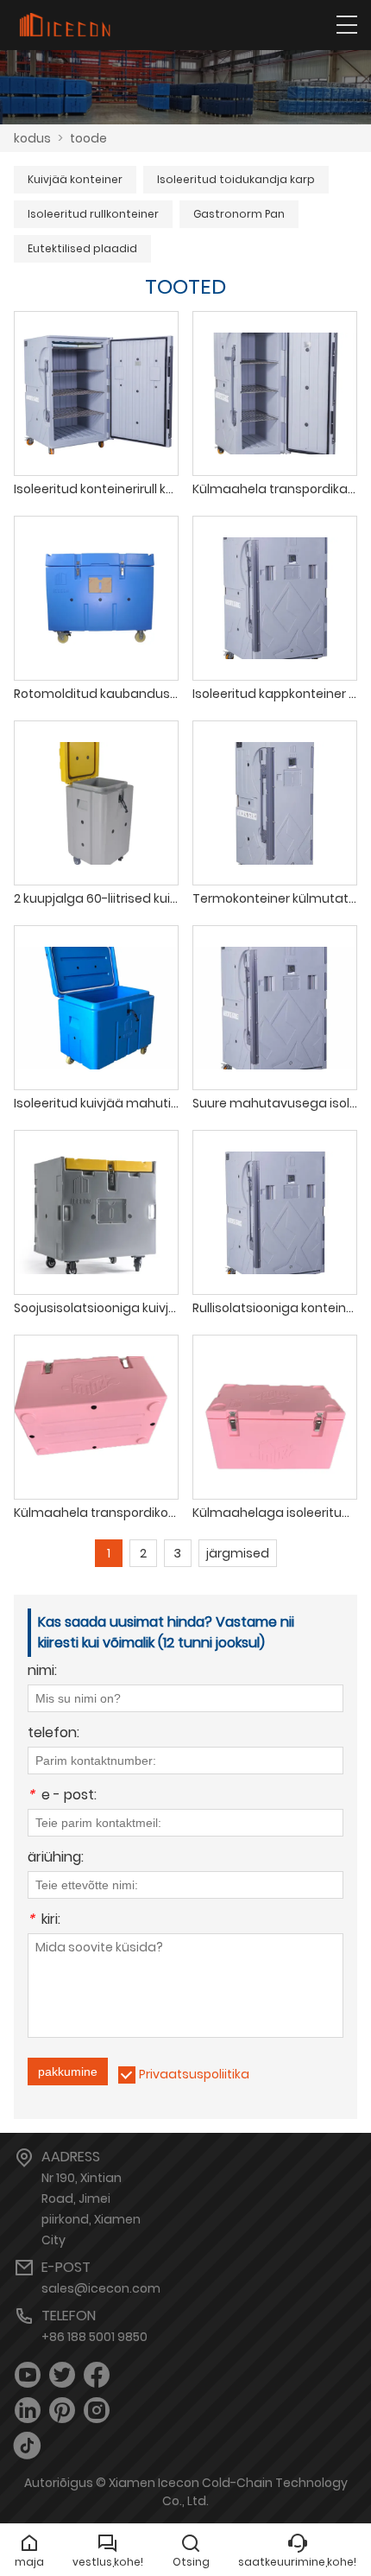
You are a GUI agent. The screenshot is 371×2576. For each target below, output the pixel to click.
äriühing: (56, 1859)
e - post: (62, 1796)
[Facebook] (97, 2375)
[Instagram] (97, 2411)
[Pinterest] (62, 2411)
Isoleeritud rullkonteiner (93, 214)
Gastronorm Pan (239, 214)
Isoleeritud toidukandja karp (236, 179)
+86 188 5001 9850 (94, 2337)
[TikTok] (28, 2446)
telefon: (53, 1734)
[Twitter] (62, 2375)
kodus (32, 138)
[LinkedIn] (28, 2411)
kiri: (44, 1921)
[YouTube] (28, 2375)
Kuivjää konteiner (75, 179)
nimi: (42, 1672)
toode (88, 138)
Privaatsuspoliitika (194, 2074)
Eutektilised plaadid (82, 248)
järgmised (238, 1553)
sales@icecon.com (101, 2288)
